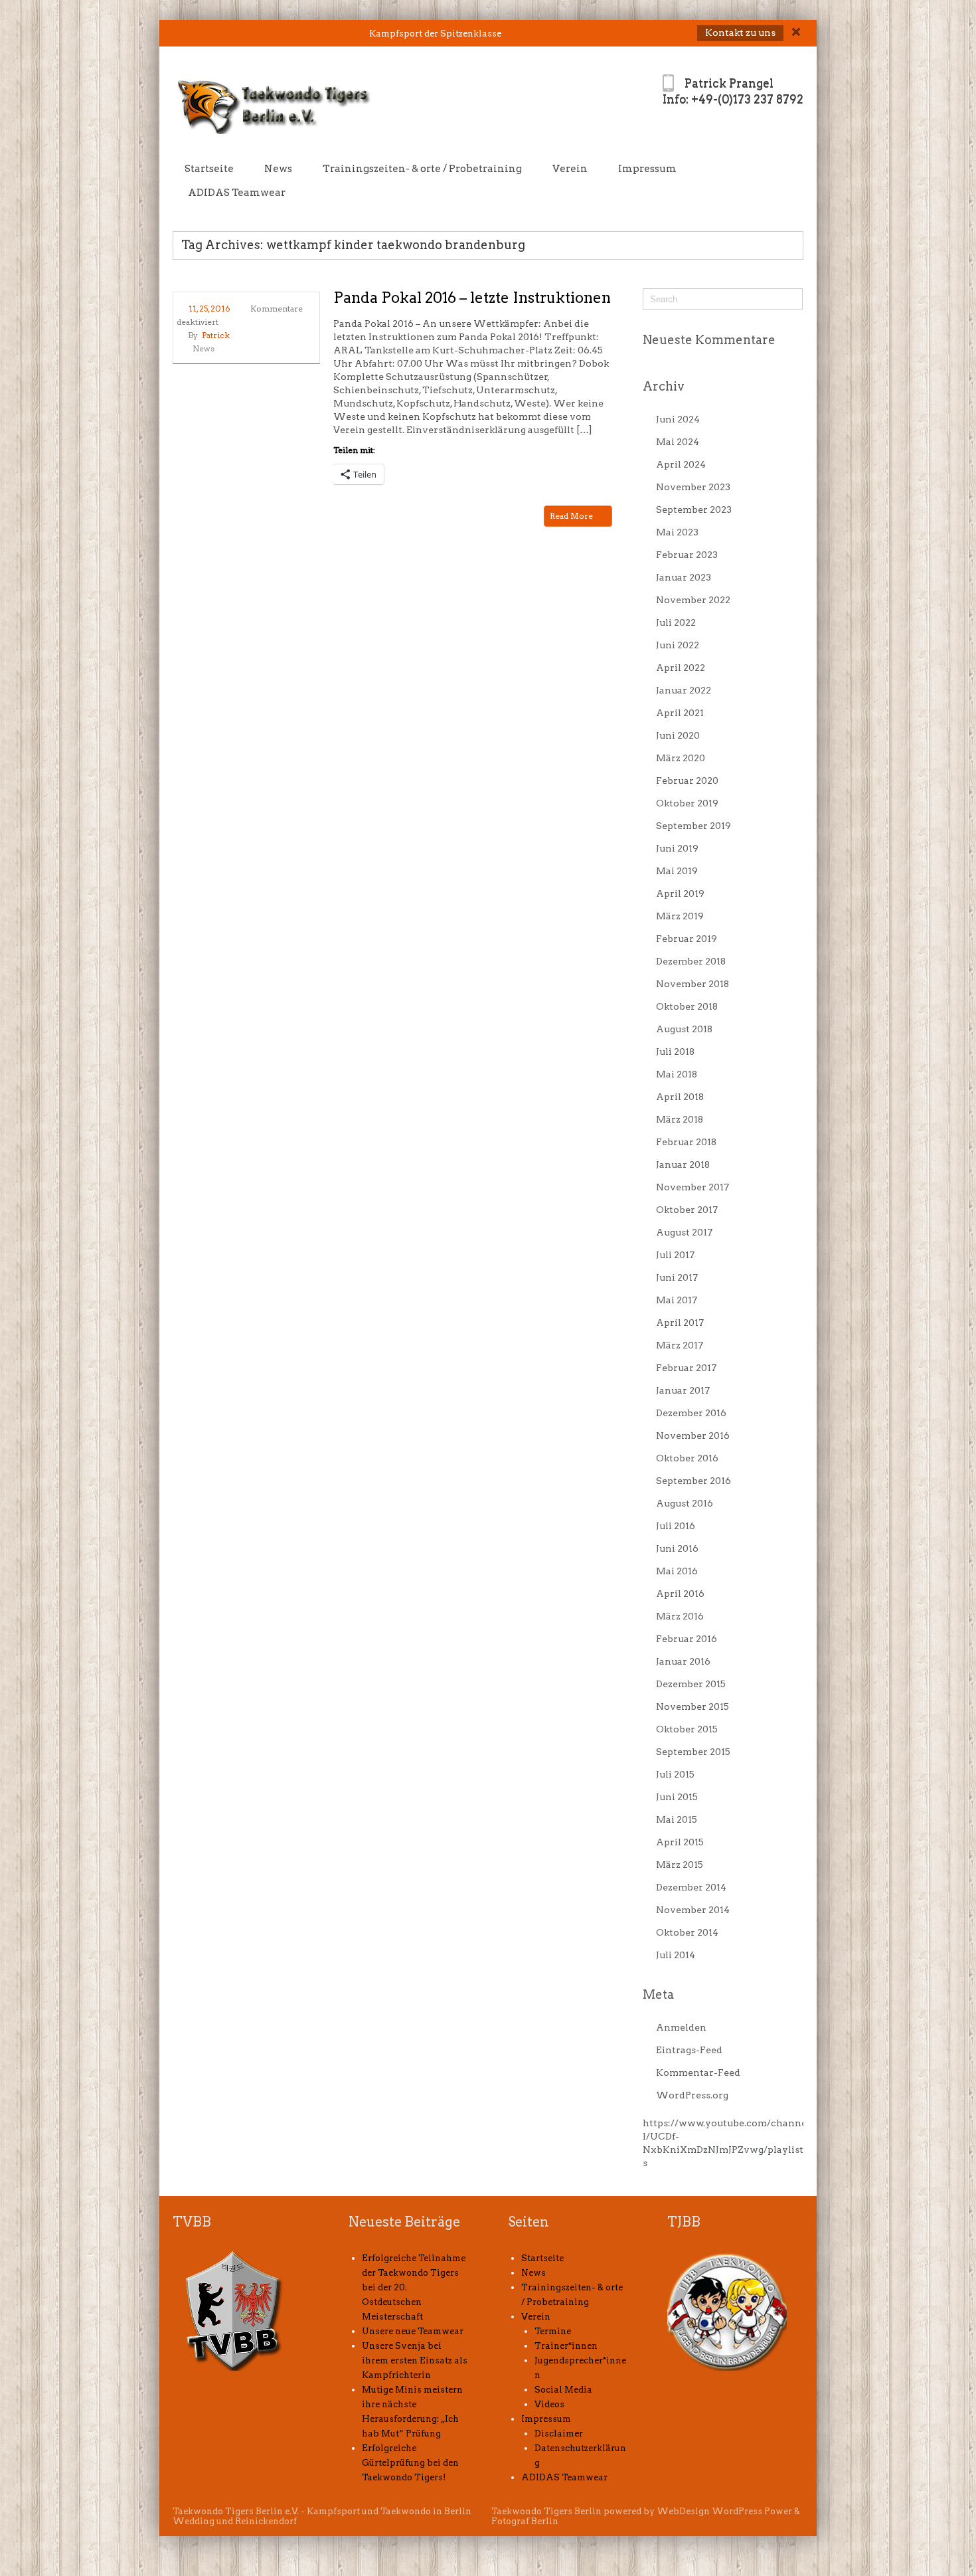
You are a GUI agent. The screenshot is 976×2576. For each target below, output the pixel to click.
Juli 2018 (675, 1052)
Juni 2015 (677, 1797)
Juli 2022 (676, 622)
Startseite (209, 169)
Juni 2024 (678, 419)
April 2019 (680, 893)
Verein (570, 169)
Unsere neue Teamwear (413, 2331)
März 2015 (680, 1865)
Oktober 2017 (687, 1210)
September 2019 (693, 826)
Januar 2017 (683, 1390)
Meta (658, 1994)
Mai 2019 (677, 871)
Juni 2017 (677, 1277)
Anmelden (681, 2027)
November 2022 (693, 600)
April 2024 (681, 464)
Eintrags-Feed (689, 2050)
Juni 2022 (678, 645)
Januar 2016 (683, 1661)
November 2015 (692, 1706)
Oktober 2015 (687, 1729)
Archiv (664, 386)
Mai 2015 (677, 1819)
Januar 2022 (684, 690)
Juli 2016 (676, 1526)
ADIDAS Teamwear (237, 193)
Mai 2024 (678, 442)
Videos (549, 2404)
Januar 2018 (683, 1164)
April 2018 (680, 1097)
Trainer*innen (566, 2346)
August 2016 (685, 1503)
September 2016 (693, 1481)
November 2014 (693, 1910)
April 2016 (680, 1594)
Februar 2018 (686, 1142)
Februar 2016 (687, 1639)
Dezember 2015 (691, 1684)
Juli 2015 (675, 1774)
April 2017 (680, 1323)
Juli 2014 (676, 1955)
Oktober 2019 (687, 803)
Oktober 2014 (687, 1932)
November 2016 (693, 1435)
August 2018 (684, 1029)
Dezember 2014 (691, 1887)
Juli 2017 (675, 1255)
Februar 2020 (687, 781)
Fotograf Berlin (525, 2521)
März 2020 (681, 758)
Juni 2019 (677, 848)
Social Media (563, 2390)
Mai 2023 (677, 532)
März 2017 (680, 1345)
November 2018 (692, 984)
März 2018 (680, 1119)
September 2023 (694, 509)
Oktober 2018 (687, 1006)
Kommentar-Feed (698, 2072)
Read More (572, 516)
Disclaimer (559, 2434)
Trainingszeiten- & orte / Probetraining (422, 169)
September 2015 (693, 1752)
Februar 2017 (686, 1368)
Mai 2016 (677, 1571)
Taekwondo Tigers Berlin (546, 2511)
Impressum (647, 169)
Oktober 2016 (687, 1458)
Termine (553, 2331)
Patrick (216, 335)
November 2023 (693, 487)
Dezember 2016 (691, 1413)
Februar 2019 (687, 939)
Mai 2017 (677, 1300)
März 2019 (680, 916)
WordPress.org (692, 2095)
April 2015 (680, 1842)
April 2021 (680, 713)
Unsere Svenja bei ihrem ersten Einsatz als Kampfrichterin (415, 2360)
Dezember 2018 (691, 961)
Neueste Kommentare (709, 340)
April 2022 (681, 668)
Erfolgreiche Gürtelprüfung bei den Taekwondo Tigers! (410, 2463)
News (278, 169)
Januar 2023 (684, 577)
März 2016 (680, 1616)
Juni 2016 (677, 1548)
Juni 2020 (678, 735)
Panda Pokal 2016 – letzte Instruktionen (472, 298)
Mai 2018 (677, 1074)
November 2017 (692, 1187)
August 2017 (684, 1232)
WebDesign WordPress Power (724, 2511)
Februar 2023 (687, 555)
